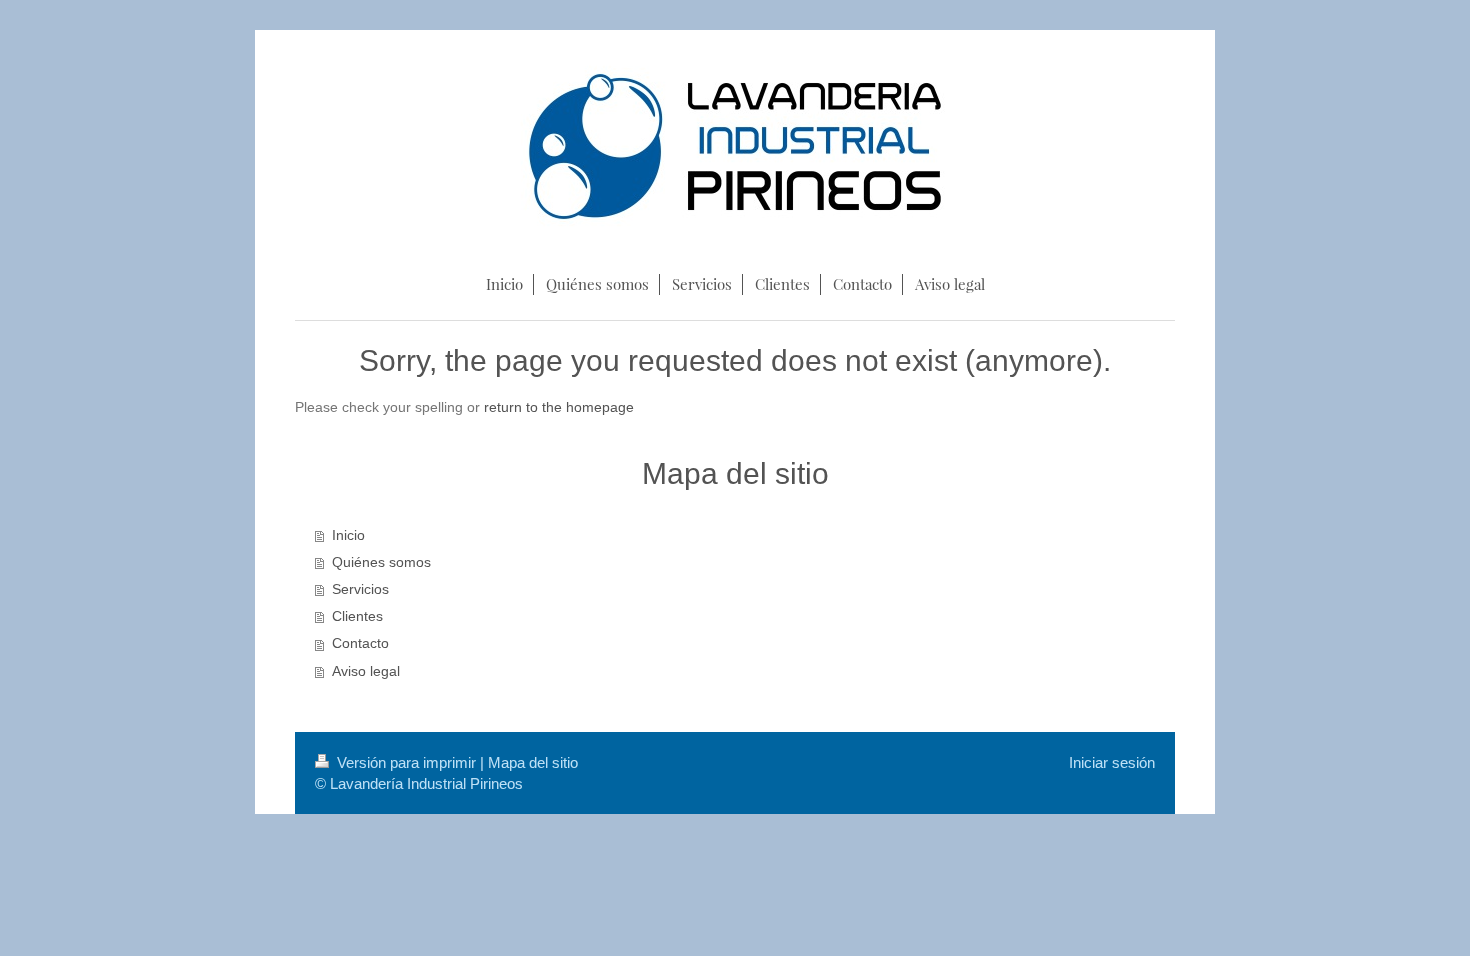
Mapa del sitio (533, 762)
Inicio (348, 535)
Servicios (360, 589)
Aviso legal (366, 671)
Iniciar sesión (1112, 762)
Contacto (360, 643)
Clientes (357, 616)
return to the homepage (559, 407)
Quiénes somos (381, 562)
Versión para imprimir (406, 762)
